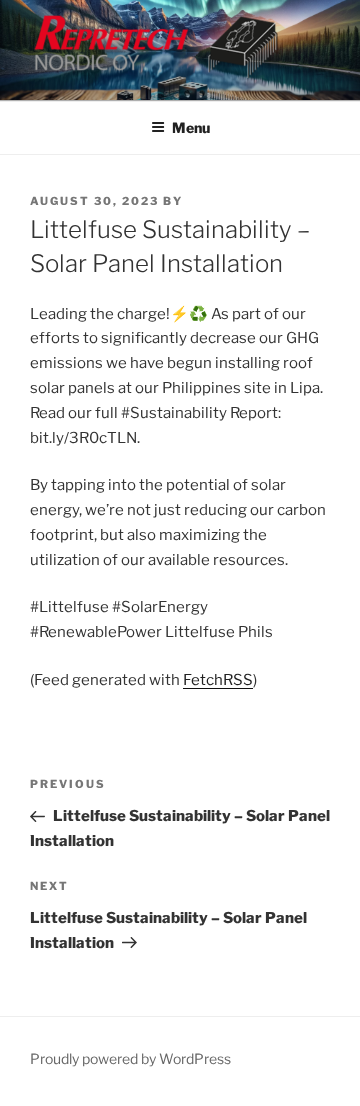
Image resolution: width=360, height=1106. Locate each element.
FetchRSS (218, 680)
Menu (191, 127)
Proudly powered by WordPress (130, 1058)
